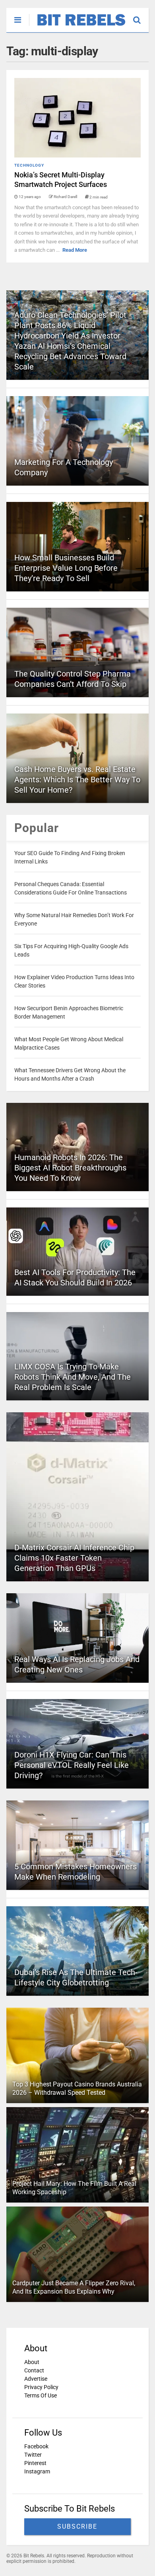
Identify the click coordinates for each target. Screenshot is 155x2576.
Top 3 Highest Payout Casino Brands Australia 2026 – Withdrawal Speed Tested (77, 2088)
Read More (75, 250)
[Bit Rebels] (77, 26)
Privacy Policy (41, 2387)
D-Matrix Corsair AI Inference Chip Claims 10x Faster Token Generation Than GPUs (74, 1558)
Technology (29, 165)
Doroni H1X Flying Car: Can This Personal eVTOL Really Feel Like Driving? (72, 1765)
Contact (34, 2370)
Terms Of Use (41, 2395)
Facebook (36, 2446)
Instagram (37, 2471)
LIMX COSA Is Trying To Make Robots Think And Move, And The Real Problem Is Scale (73, 1377)
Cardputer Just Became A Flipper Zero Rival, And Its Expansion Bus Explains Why (74, 2287)
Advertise (36, 2379)
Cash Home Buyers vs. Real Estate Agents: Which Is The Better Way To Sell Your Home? (77, 780)
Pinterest (35, 2463)
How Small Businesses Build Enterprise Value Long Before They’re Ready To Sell (66, 568)
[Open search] (141, 16)
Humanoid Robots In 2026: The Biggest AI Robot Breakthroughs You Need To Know (70, 1168)
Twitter (33, 2455)
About (32, 2362)
